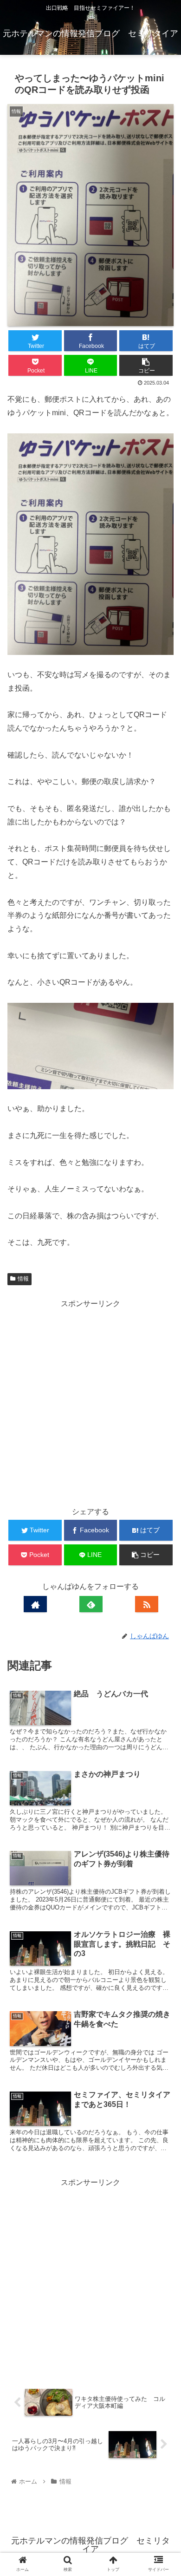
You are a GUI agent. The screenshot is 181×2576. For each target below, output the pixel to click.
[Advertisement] (90, 1401)
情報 (23, 1279)
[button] (163, 1462)
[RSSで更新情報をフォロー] (147, 1604)
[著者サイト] (35, 1604)
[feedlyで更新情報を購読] (91, 1604)
